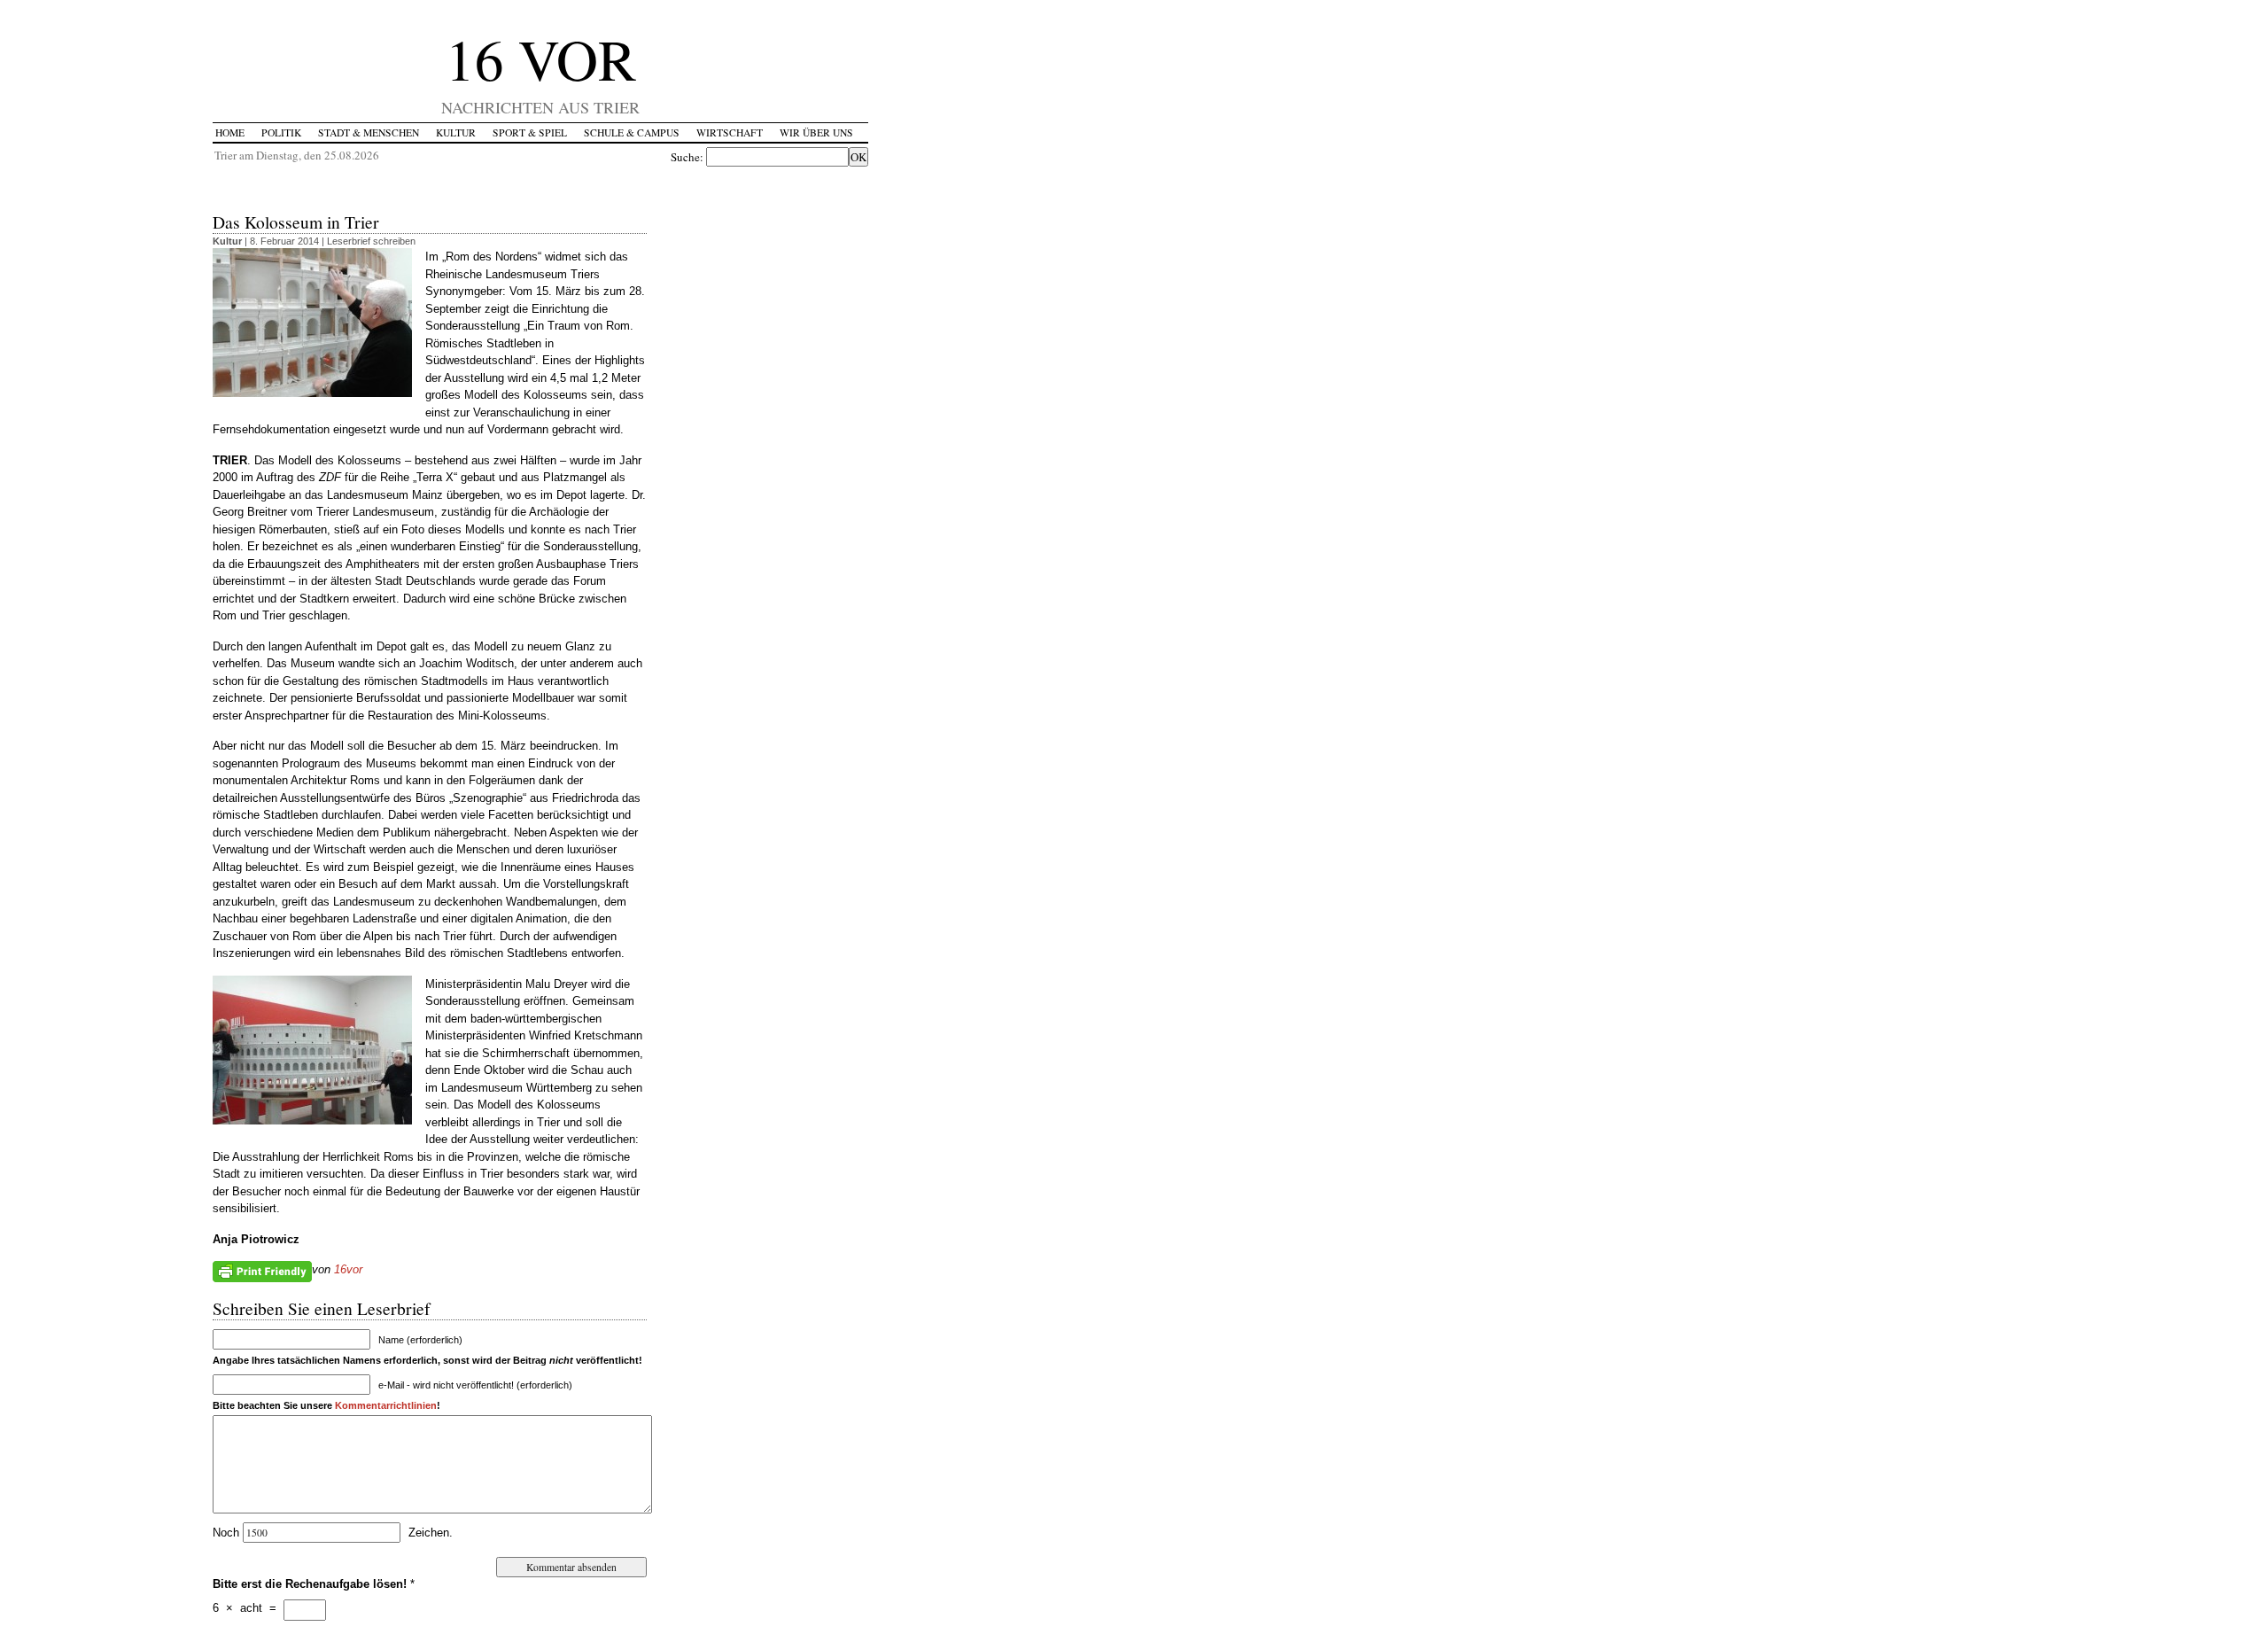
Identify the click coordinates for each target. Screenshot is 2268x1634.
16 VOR (541, 58)
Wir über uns (816, 132)
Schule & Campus (632, 132)
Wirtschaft (730, 132)
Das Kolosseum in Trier (296, 222)
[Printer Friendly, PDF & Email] (262, 1271)
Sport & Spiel (530, 132)
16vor (348, 1269)
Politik (281, 132)
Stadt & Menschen (369, 132)
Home (230, 132)
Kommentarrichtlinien (386, 1405)
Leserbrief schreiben (371, 241)
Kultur (456, 132)
